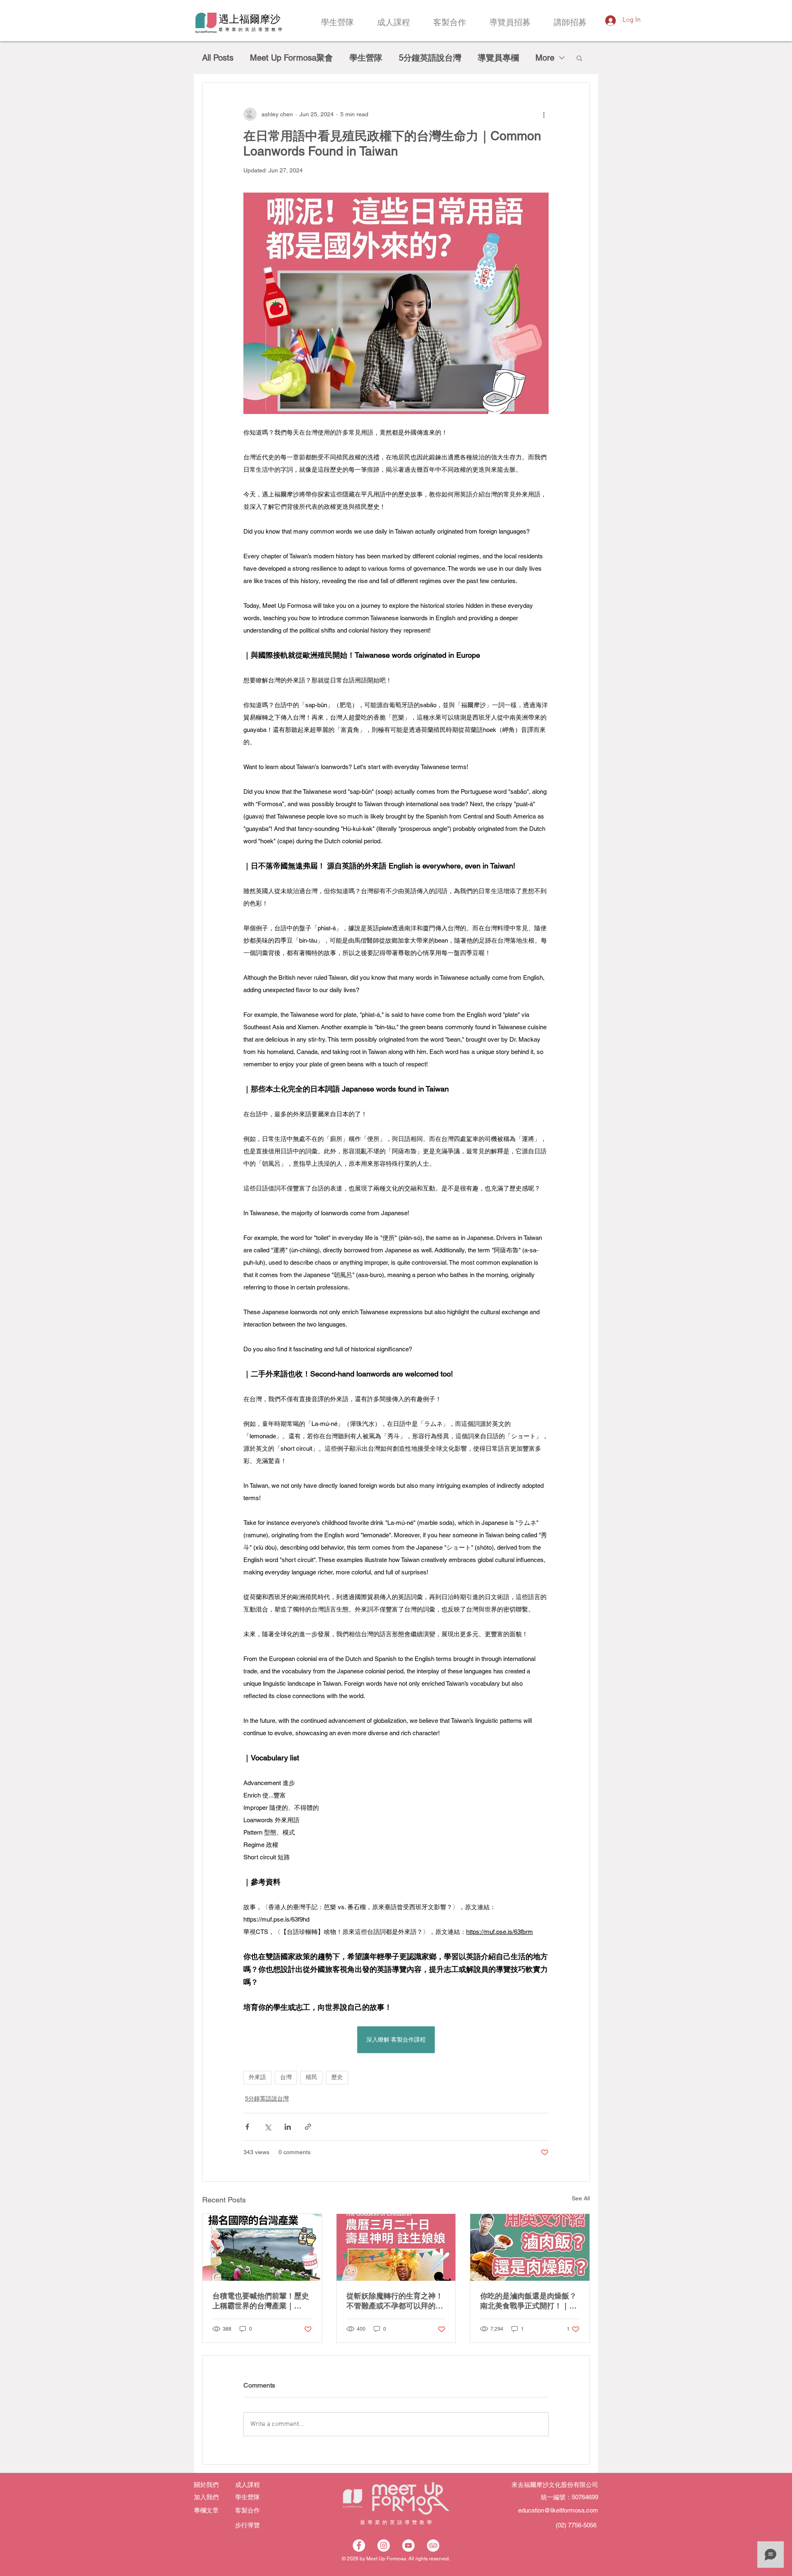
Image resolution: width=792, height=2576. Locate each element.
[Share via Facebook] (247, 2127)
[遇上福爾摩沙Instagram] (384, 2545)
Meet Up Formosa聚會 (291, 58)
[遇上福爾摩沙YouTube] (408, 2545)
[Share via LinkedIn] (288, 2127)
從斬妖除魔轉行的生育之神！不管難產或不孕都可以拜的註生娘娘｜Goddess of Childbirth (395, 2301)
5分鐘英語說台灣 (430, 58)
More (545, 58)
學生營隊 (366, 58)
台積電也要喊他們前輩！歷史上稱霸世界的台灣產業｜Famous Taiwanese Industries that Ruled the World (261, 2301)
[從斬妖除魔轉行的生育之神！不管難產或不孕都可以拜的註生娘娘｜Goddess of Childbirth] (396, 2247)
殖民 (311, 2078)
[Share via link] (308, 2127)
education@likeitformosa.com (558, 2510)
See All (581, 2198)
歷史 (337, 2078)
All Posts (218, 58)
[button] (579, 58)
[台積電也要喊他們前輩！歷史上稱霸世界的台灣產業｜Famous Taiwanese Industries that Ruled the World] (262, 2247)
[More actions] (544, 114)
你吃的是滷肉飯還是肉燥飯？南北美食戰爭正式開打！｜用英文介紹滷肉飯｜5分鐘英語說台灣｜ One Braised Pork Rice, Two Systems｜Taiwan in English (528, 2301)
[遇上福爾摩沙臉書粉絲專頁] (359, 2545)
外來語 (257, 2078)
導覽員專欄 (498, 58)
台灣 (286, 2078)
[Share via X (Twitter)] (268, 2127)
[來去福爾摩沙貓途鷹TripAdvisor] (433, 2545)
